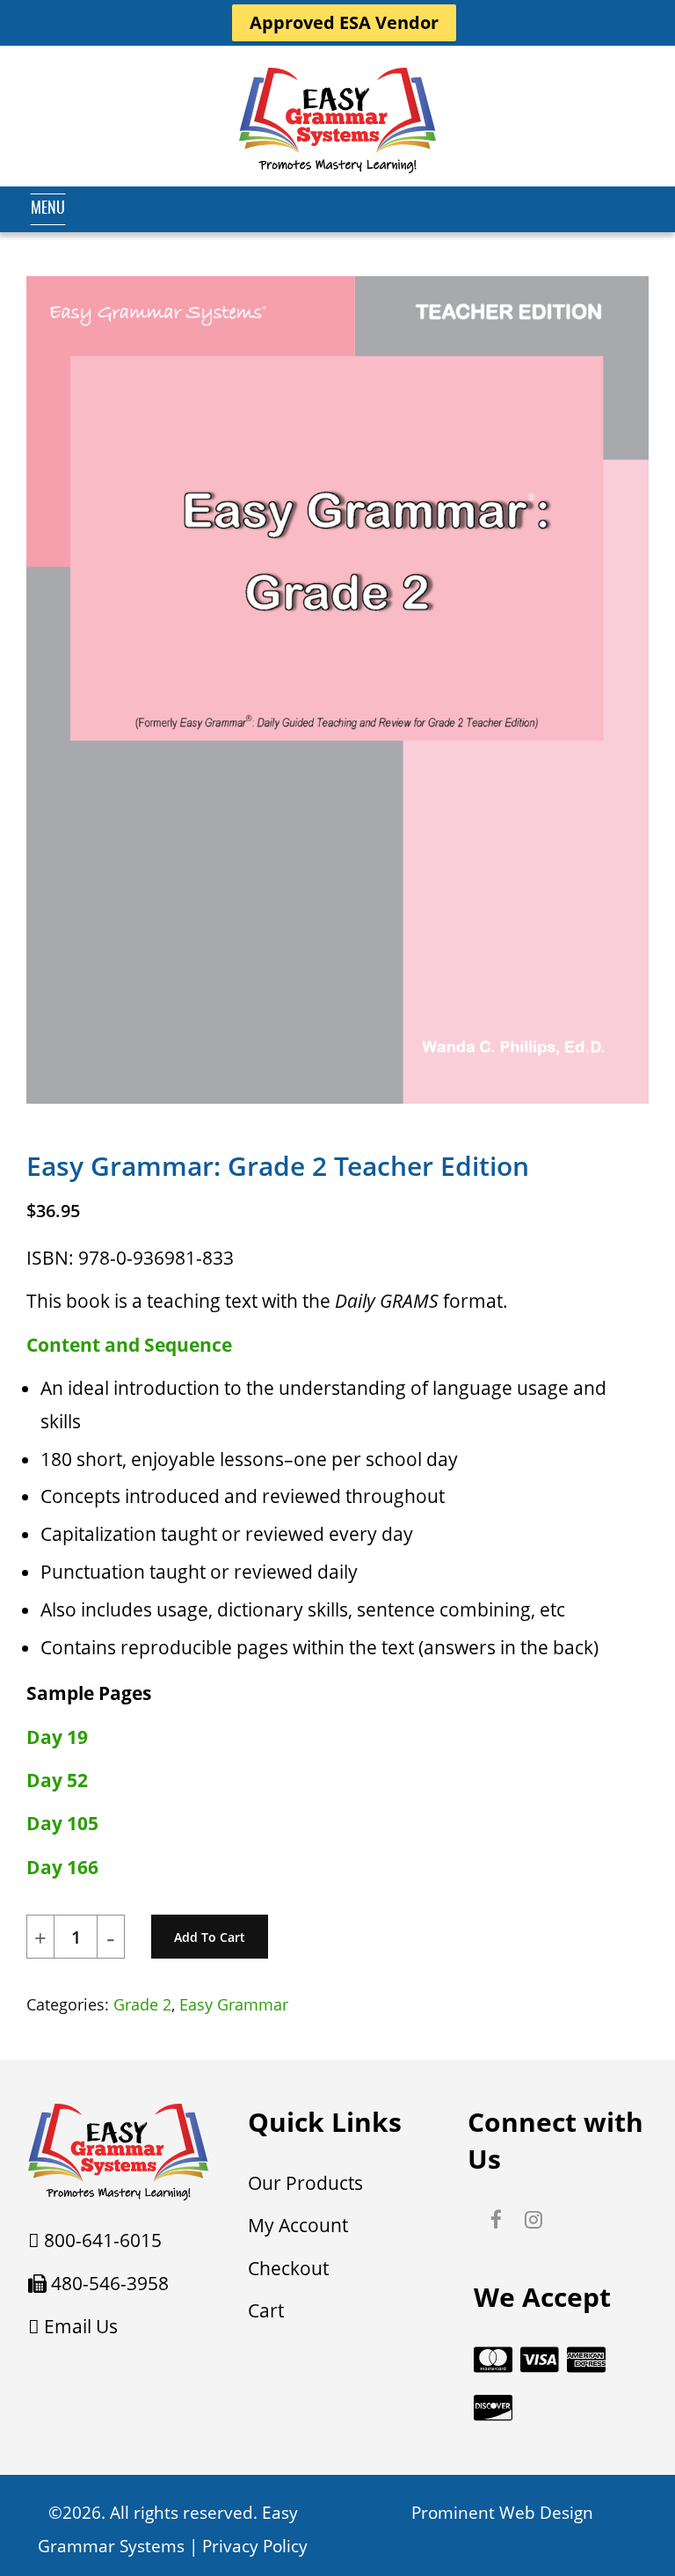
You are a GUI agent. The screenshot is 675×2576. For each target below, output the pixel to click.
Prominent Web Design (502, 2513)
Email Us (81, 2326)
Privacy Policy (255, 2546)
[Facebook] (496, 2221)
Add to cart (210, 1937)
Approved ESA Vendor (344, 22)
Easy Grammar (234, 2004)
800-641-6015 (103, 2240)
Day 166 (62, 1867)
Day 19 (57, 1737)
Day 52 (57, 1780)
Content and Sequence (129, 1345)
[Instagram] (533, 2221)
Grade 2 (142, 2004)
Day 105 (62, 1823)
